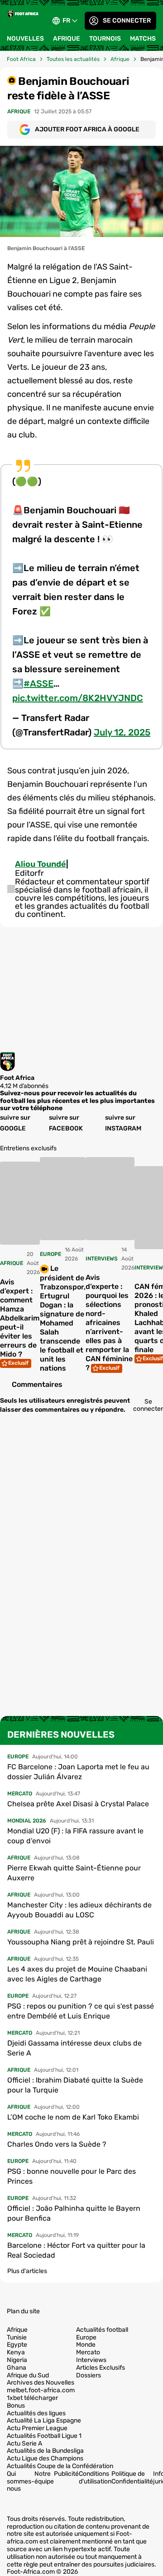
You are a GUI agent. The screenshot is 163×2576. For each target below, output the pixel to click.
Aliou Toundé (41, 864)
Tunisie (17, 2338)
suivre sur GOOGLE (15, 1123)
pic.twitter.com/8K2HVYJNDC (78, 698)
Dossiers (89, 2376)
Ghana (17, 2368)
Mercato (88, 2353)
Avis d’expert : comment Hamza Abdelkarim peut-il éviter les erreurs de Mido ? (20, 1318)
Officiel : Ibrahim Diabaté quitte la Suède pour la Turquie (75, 2085)
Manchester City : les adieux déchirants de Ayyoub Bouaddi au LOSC (79, 1910)
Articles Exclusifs (101, 2368)
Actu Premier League (37, 2428)
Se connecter (127, 21)
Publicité (66, 2474)
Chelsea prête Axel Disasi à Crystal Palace (78, 1804)
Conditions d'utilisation (95, 2478)
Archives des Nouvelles (41, 2383)
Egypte (17, 2345)
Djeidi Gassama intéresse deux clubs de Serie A (74, 2048)
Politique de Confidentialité (132, 2478)
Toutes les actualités (73, 59)
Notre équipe (44, 2478)
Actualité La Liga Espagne (44, 2421)
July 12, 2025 (122, 732)
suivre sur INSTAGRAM (123, 1123)
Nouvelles (25, 39)
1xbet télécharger (32, 2398)
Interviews (91, 2360)
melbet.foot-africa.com (41, 2390)
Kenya (16, 2353)
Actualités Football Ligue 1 (44, 2436)
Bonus (16, 2406)
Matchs (143, 39)
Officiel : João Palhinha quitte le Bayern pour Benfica (74, 2213)
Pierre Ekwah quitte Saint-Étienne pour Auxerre (74, 1873)
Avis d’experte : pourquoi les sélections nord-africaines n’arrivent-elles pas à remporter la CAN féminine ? (109, 1323)
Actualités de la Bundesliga (45, 2451)
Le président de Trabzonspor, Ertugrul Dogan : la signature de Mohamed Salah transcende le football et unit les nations (63, 1318)
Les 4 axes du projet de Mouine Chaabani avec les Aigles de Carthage (77, 1974)
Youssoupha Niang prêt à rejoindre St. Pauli (81, 1942)
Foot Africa (21, 59)
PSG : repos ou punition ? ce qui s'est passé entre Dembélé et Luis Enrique (81, 2011)
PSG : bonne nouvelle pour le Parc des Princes (72, 2176)
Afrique (67, 39)
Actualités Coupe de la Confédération (60, 2466)
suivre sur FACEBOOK (66, 1123)
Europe (86, 2338)
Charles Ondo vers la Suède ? (57, 2144)
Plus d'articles (27, 2271)
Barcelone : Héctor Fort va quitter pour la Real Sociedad (76, 2250)
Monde (86, 2345)
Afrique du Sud (28, 2376)
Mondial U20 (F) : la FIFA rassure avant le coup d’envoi (75, 1836)
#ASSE (38, 684)
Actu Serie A (24, 2444)
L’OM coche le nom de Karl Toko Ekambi (73, 2117)
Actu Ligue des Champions (45, 2459)
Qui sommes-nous (21, 2481)
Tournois (105, 39)
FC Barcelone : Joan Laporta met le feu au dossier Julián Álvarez (78, 1772)
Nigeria (17, 2360)
